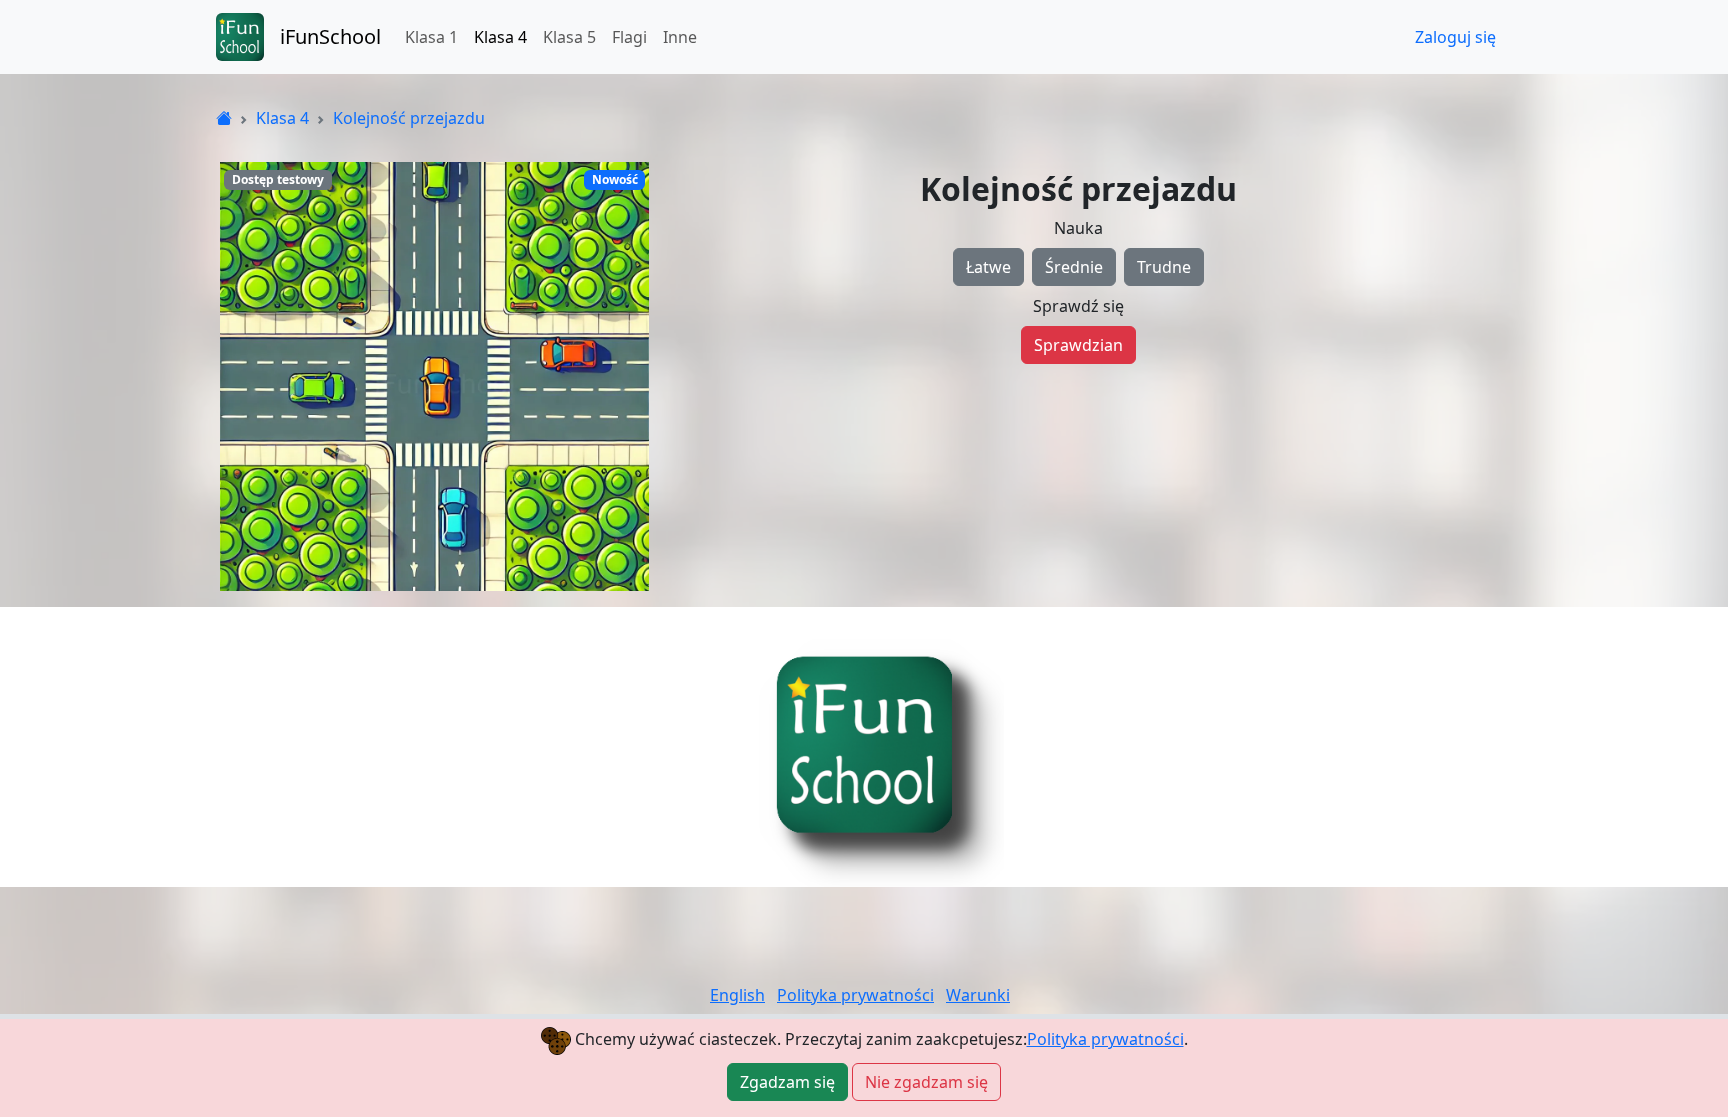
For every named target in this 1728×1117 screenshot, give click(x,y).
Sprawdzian (1078, 345)
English (737, 995)
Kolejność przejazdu (409, 118)
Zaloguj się (1455, 37)
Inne (680, 37)
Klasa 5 (569, 37)
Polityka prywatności (1105, 1039)
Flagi (629, 37)
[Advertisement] (864, 747)
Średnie (1074, 267)
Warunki (978, 995)
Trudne (1164, 267)
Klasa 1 (431, 37)
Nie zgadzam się (926, 1082)
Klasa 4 (500, 37)
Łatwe (988, 267)
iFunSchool (330, 36)
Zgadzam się (787, 1082)
